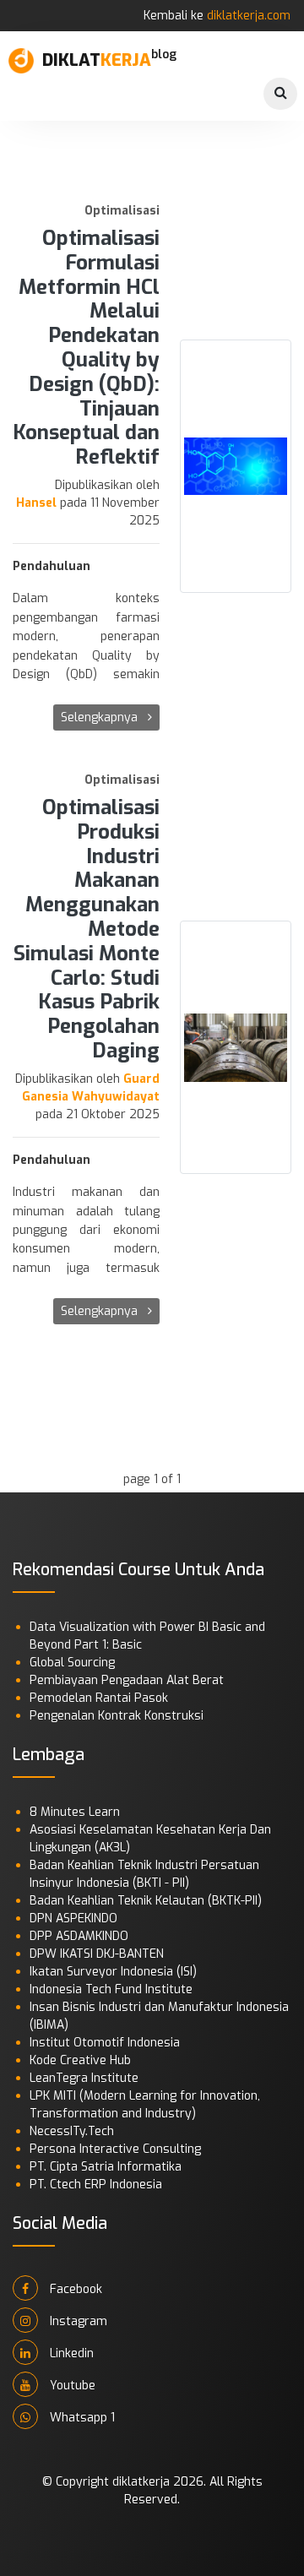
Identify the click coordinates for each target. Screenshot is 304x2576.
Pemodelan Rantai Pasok (99, 1698)
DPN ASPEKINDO (73, 1918)
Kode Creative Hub (80, 2060)
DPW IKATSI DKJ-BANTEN (97, 1954)
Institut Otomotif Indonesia (105, 2043)
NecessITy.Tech (72, 2131)
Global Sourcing (72, 1663)
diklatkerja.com (249, 16)
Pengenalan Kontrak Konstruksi (117, 1716)
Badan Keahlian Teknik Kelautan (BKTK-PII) (146, 1901)
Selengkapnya (101, 717)
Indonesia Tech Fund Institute (111, 1989)
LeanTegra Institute (84, 2078)
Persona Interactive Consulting (115, 2149)
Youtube (71, 2386)
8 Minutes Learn (75, 1812)
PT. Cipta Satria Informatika (106, 2167)
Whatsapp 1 (81, 2418)
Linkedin (70, 2353)
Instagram (77, 2321)
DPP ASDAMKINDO (79, 1936)
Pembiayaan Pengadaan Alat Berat (127, 1680)
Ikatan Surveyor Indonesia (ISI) (113, 1972)
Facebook (74, 2289)
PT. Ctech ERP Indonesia (96, 2185)
